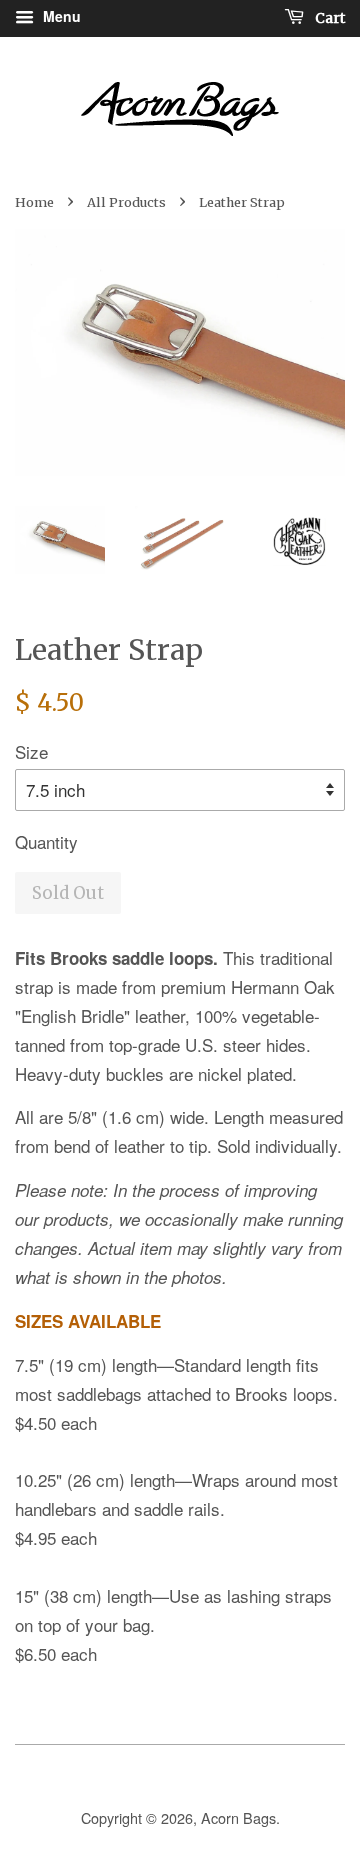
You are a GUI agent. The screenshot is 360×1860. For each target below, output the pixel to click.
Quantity (46, 841)
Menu (60, 16)
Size (31, 751)
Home (34, 202)
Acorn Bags (238, 1817)
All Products (126, 202)
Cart (328, 18)
